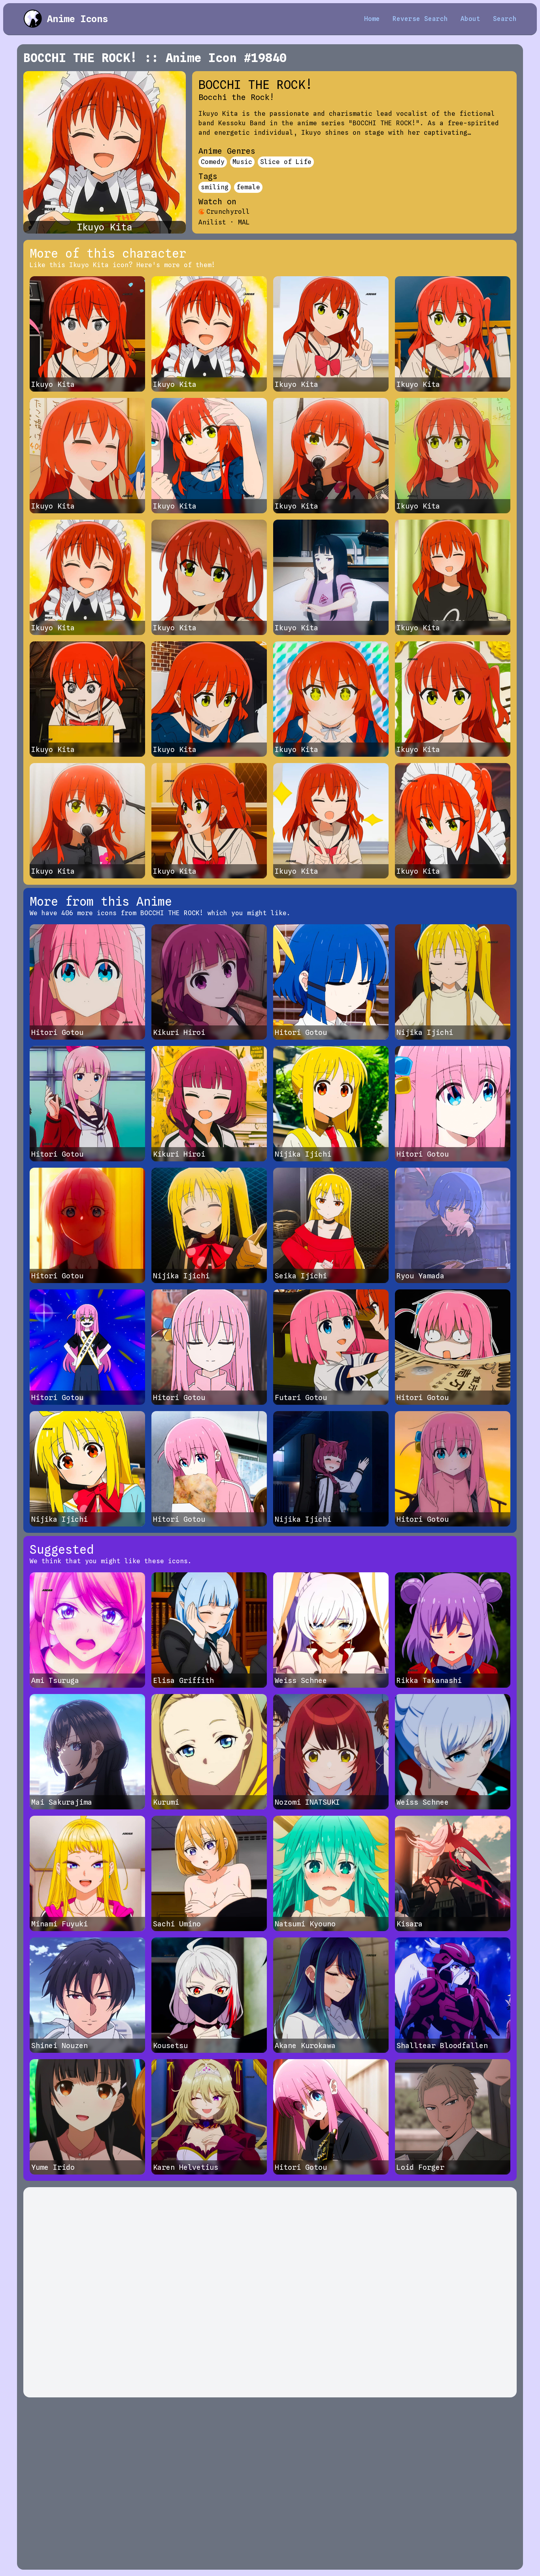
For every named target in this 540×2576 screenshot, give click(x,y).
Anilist (212, 222)
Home (372, 19)
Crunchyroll (228, 212)
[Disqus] (270, 2292)
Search (505, 19)
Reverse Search (420, 19)
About (470, 19)
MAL (244, 222)
